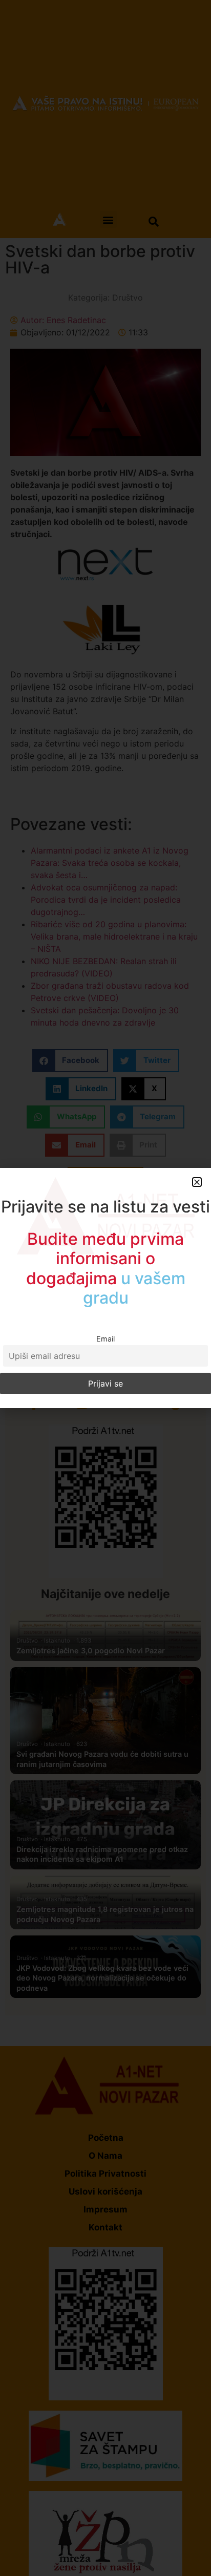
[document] (105, 1288)
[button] (197, 1182)
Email (105, 1339)
